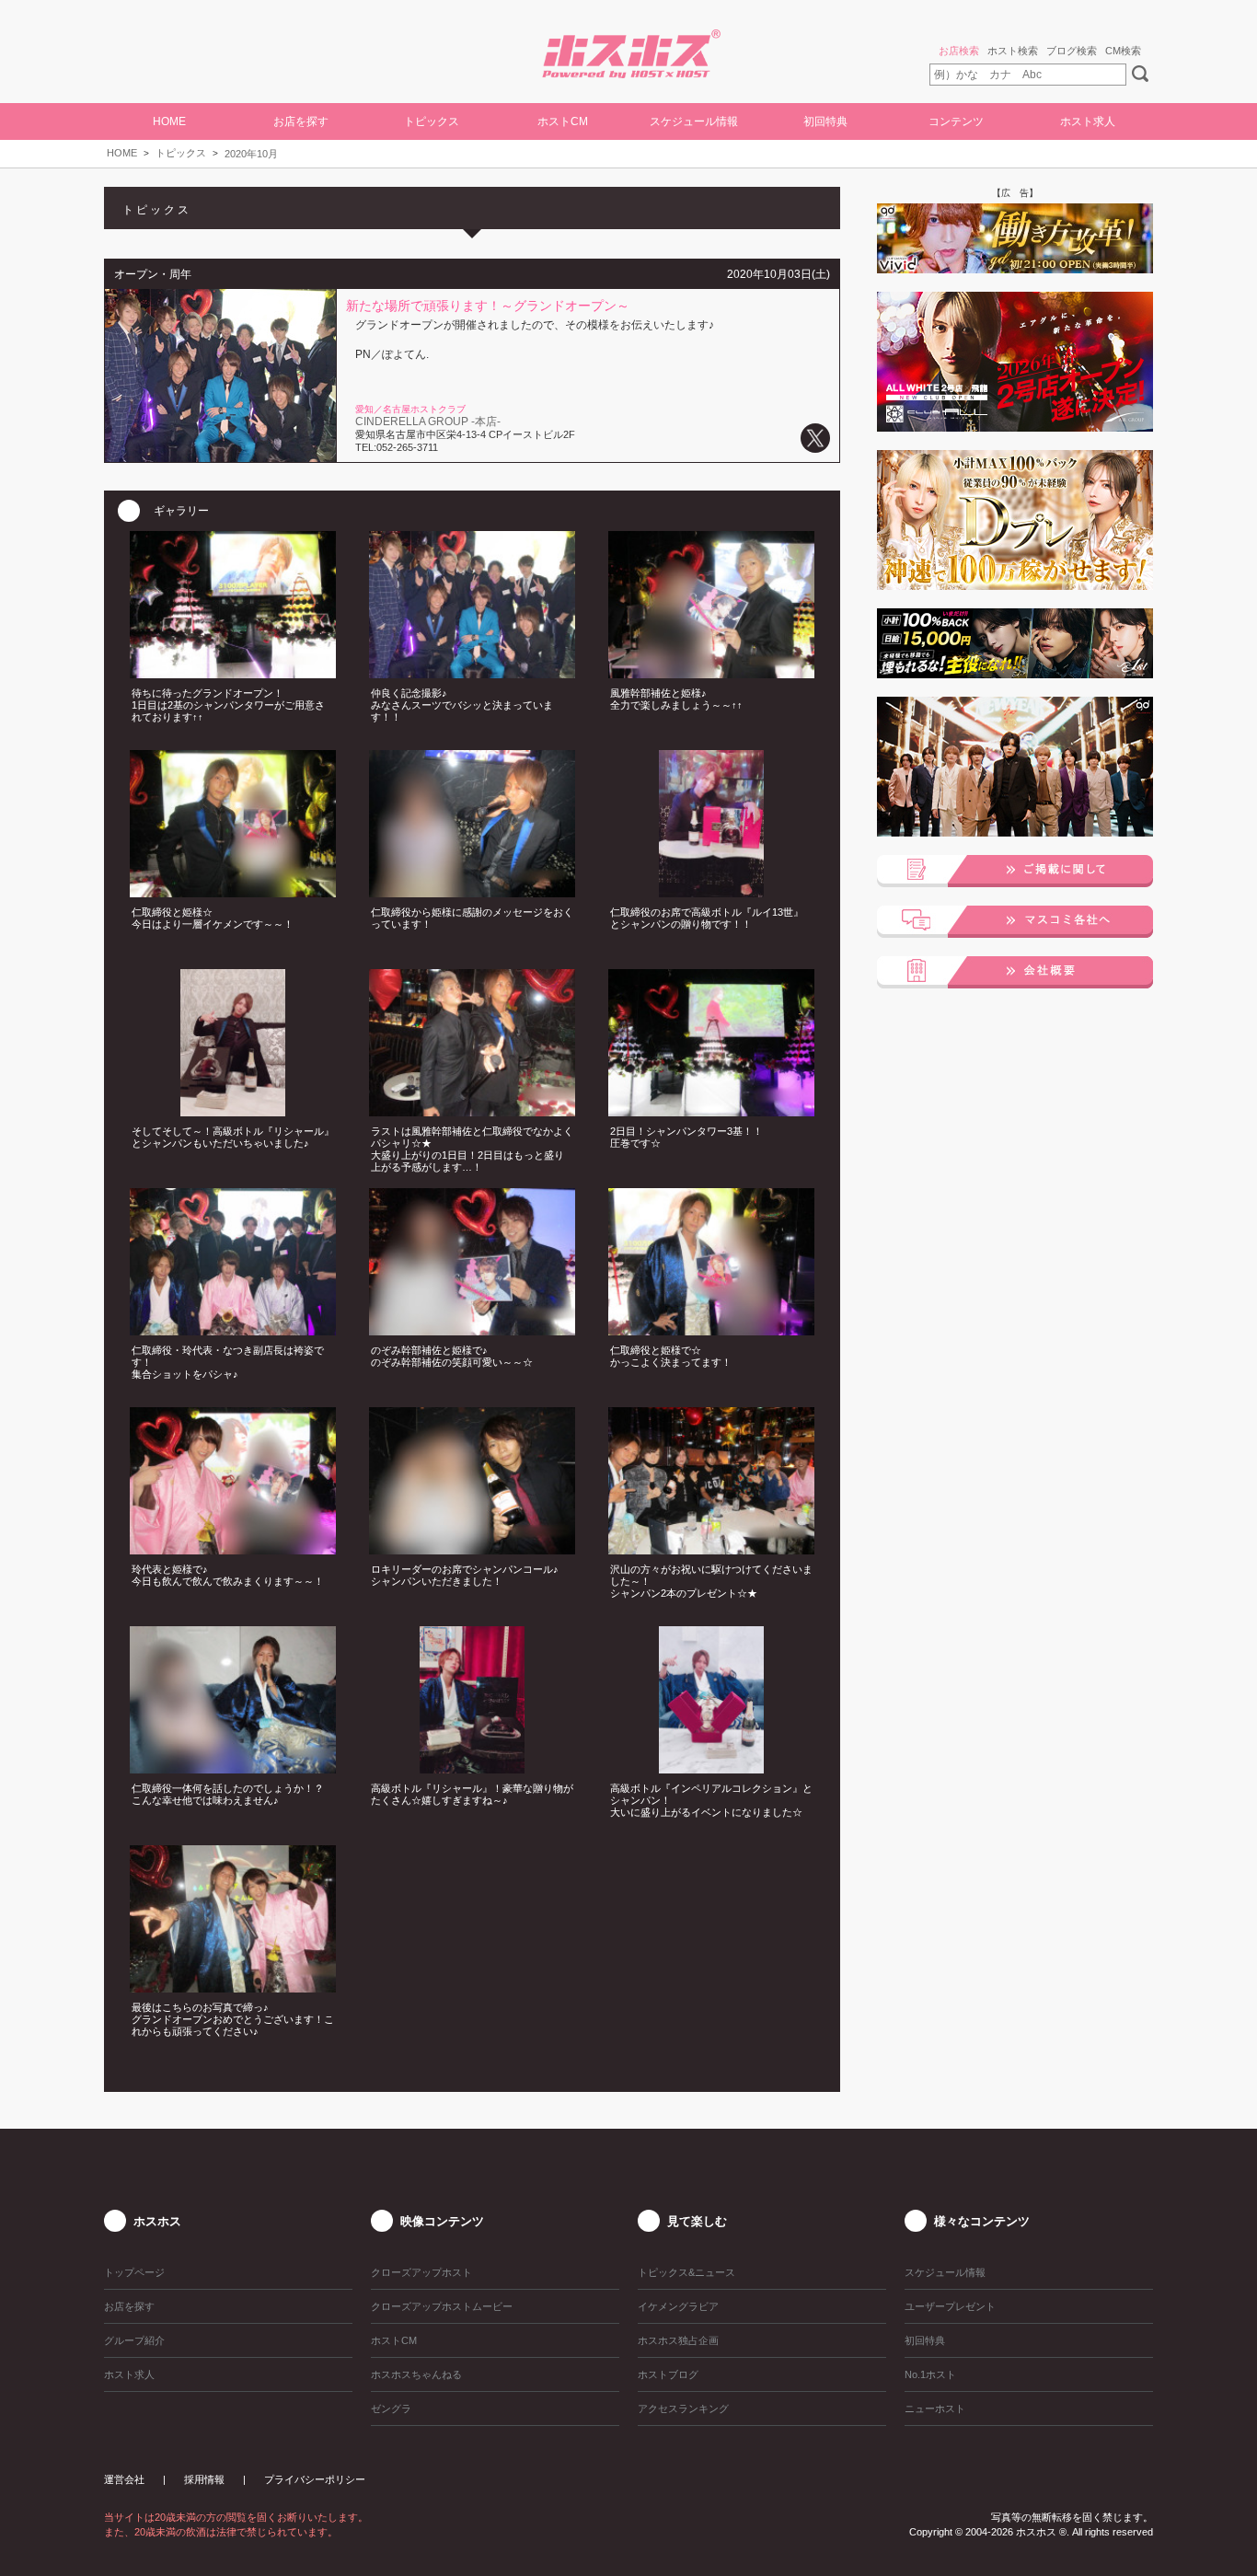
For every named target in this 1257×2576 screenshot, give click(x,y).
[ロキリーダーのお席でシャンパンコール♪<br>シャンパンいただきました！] (472, 1549)
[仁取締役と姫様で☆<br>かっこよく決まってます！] (711, 1330)
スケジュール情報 (694, 121)
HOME (169, 121)
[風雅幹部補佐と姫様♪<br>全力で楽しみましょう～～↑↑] (711, 673)
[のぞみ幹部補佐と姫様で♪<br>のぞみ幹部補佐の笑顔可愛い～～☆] (472, 1330)
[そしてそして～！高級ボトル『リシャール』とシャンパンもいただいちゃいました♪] (233, 1111)
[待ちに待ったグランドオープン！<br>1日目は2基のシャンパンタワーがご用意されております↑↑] (233, 673)
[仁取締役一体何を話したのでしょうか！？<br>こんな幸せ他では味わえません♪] (233, 1768)
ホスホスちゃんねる (416, 2374)
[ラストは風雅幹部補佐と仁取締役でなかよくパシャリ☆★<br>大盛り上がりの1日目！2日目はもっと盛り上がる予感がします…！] (472, 1111)
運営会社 (124, 2479)
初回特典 (825, 121)
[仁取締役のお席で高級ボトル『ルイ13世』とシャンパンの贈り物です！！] (711, 892)
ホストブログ (668, 2374)
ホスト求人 (1088, 121)
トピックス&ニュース (686, 2272)
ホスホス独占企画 (678, 2340)
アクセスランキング (683, 2409)
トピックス (181, 153)
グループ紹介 (134, 2340)
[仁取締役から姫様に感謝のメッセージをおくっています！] (472, 892)
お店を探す (129, 2306)
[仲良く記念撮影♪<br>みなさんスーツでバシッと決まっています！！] (472, 673)
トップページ (134, 2272)
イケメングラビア (678, 2306)
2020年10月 (251, 154)
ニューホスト (935, 2409)
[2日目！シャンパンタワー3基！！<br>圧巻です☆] (711, 1111)
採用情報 (204, 2479)
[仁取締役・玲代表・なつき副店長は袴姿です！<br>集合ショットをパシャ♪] (233, 1330)
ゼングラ (391, 2409)
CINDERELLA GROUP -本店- (428, 422)
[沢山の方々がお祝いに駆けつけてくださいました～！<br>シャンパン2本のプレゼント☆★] (711, 1549)
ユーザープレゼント (950, 2306)
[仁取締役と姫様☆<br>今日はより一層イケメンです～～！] (233, 892)
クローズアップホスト (421, 2272)
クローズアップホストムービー (442, 2306)
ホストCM (563, 121)
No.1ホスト (930, 2374)
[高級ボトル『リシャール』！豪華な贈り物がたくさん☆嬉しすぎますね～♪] (472, 1768)
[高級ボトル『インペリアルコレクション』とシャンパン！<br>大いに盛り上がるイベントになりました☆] (711, 1768)
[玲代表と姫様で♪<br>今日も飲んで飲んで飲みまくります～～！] (233, 1549)
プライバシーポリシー (315, 2479)
